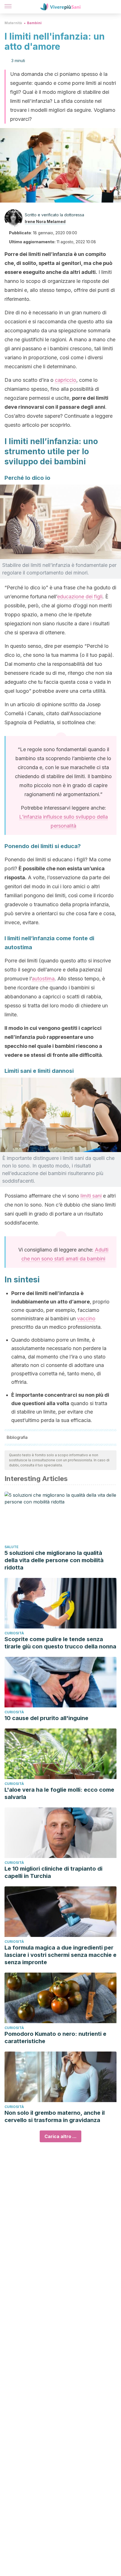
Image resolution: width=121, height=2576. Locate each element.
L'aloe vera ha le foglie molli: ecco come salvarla (59, 1793)
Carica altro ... (60, 2136)
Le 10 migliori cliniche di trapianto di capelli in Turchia (53, 1872)
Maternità (13, 23)
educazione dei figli (80, 597)
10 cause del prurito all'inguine (46, 1718)
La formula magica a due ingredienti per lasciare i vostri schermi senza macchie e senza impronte (60, 1955)
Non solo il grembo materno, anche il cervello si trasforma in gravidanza (55, 2116)
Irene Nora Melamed (45, 222)
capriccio (66, 380)
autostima (43, 979)
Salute (12, 1547)
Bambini (34, 23)
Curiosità (14, 1633)
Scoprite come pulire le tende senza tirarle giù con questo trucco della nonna (60, 1643)
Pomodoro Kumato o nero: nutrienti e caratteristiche (55, 2037)
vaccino (86, 1318)
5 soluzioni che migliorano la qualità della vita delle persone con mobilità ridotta (54, 1560)
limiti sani (91, 1196)
